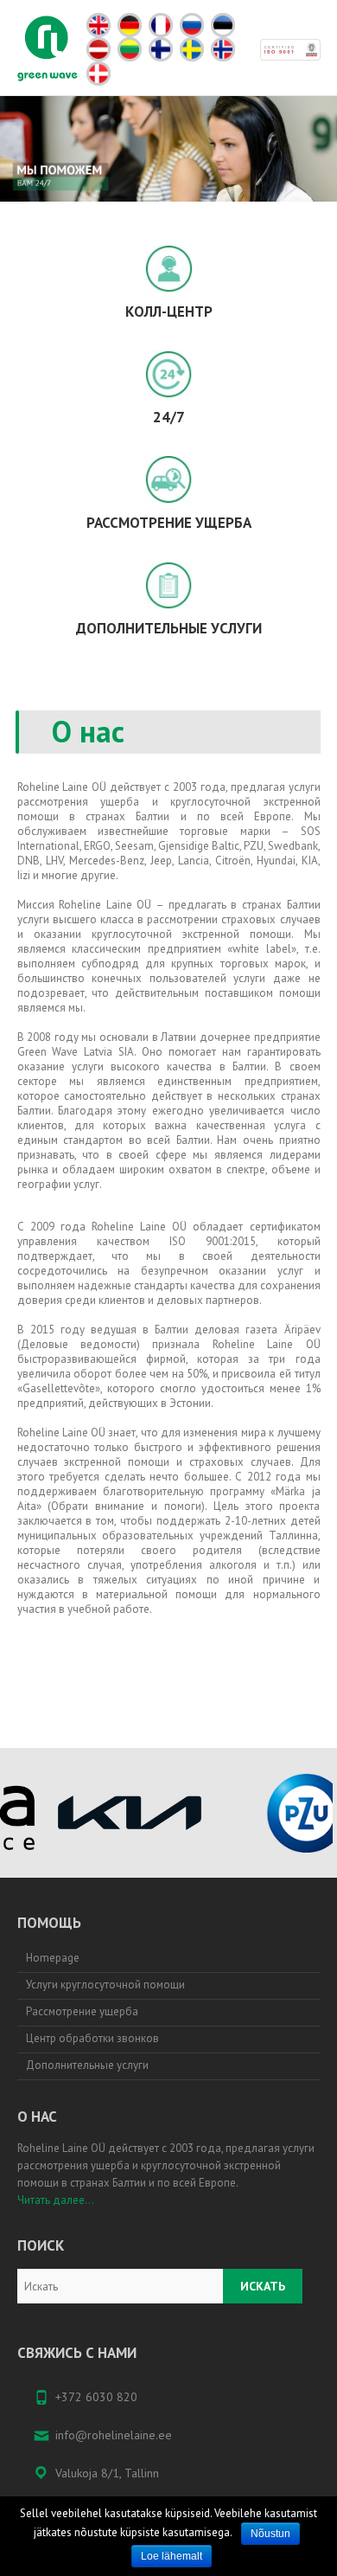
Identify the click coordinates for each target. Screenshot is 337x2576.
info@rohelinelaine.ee (114, 2435)
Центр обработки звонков (92, 2038)
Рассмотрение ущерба (82, 2011)
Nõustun (270, 2534)
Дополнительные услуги (87, 2065)
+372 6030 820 (96, 2397)
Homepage (53, 1958)
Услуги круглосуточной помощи (105, 1985)
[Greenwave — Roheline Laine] (48, 48)
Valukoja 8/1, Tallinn (107, 2473)
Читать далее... (56, 2200)
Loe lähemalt (172, 2556)
